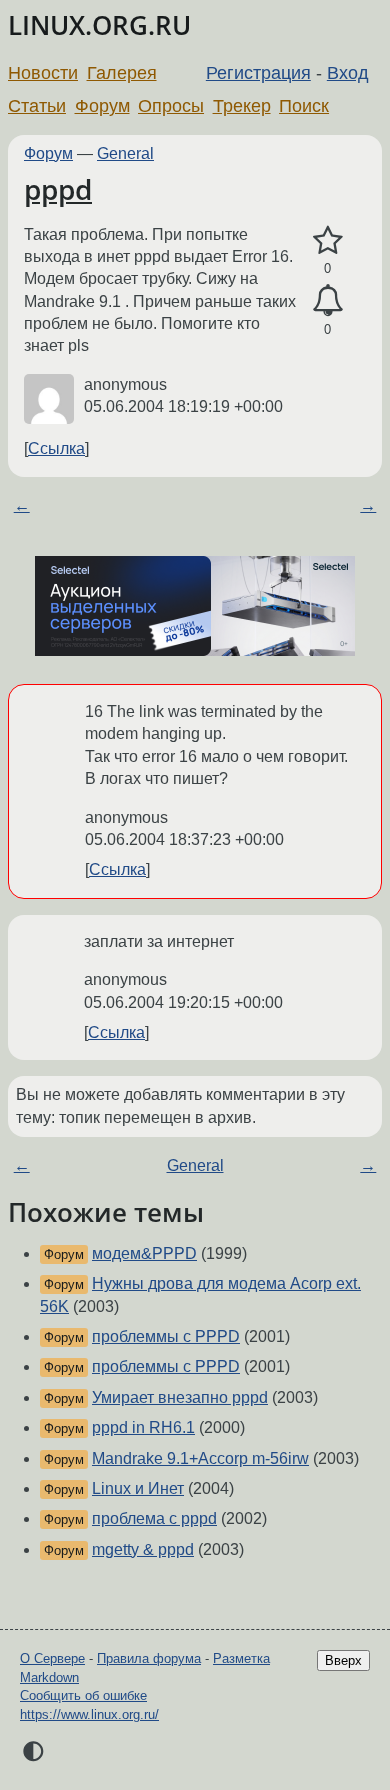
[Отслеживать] (327, 301)
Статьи (37, 106)
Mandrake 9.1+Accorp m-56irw (200, 1458)
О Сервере (52, 1658)
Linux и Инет (138, 1488)
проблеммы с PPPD (166, 1336)
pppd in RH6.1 (143, 1427)
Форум (102, 106)
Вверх (343, 1660)
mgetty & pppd (143, 1549)
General (125, 153)
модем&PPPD (144, 1253)
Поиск (304, 106)
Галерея (122, 73)
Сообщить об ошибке (83, 1695)
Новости (43, 73)
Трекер (242, 106)
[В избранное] (327, 241)
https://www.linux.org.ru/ (89, 1714)
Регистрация (258, 73)
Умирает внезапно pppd (180, 1397)
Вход (348, 73)
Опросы (171, 106)
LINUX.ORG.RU (99, 25)
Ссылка (56, 448)
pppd (58, 189)
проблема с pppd (154, 1518)
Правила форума (149, 1658)
